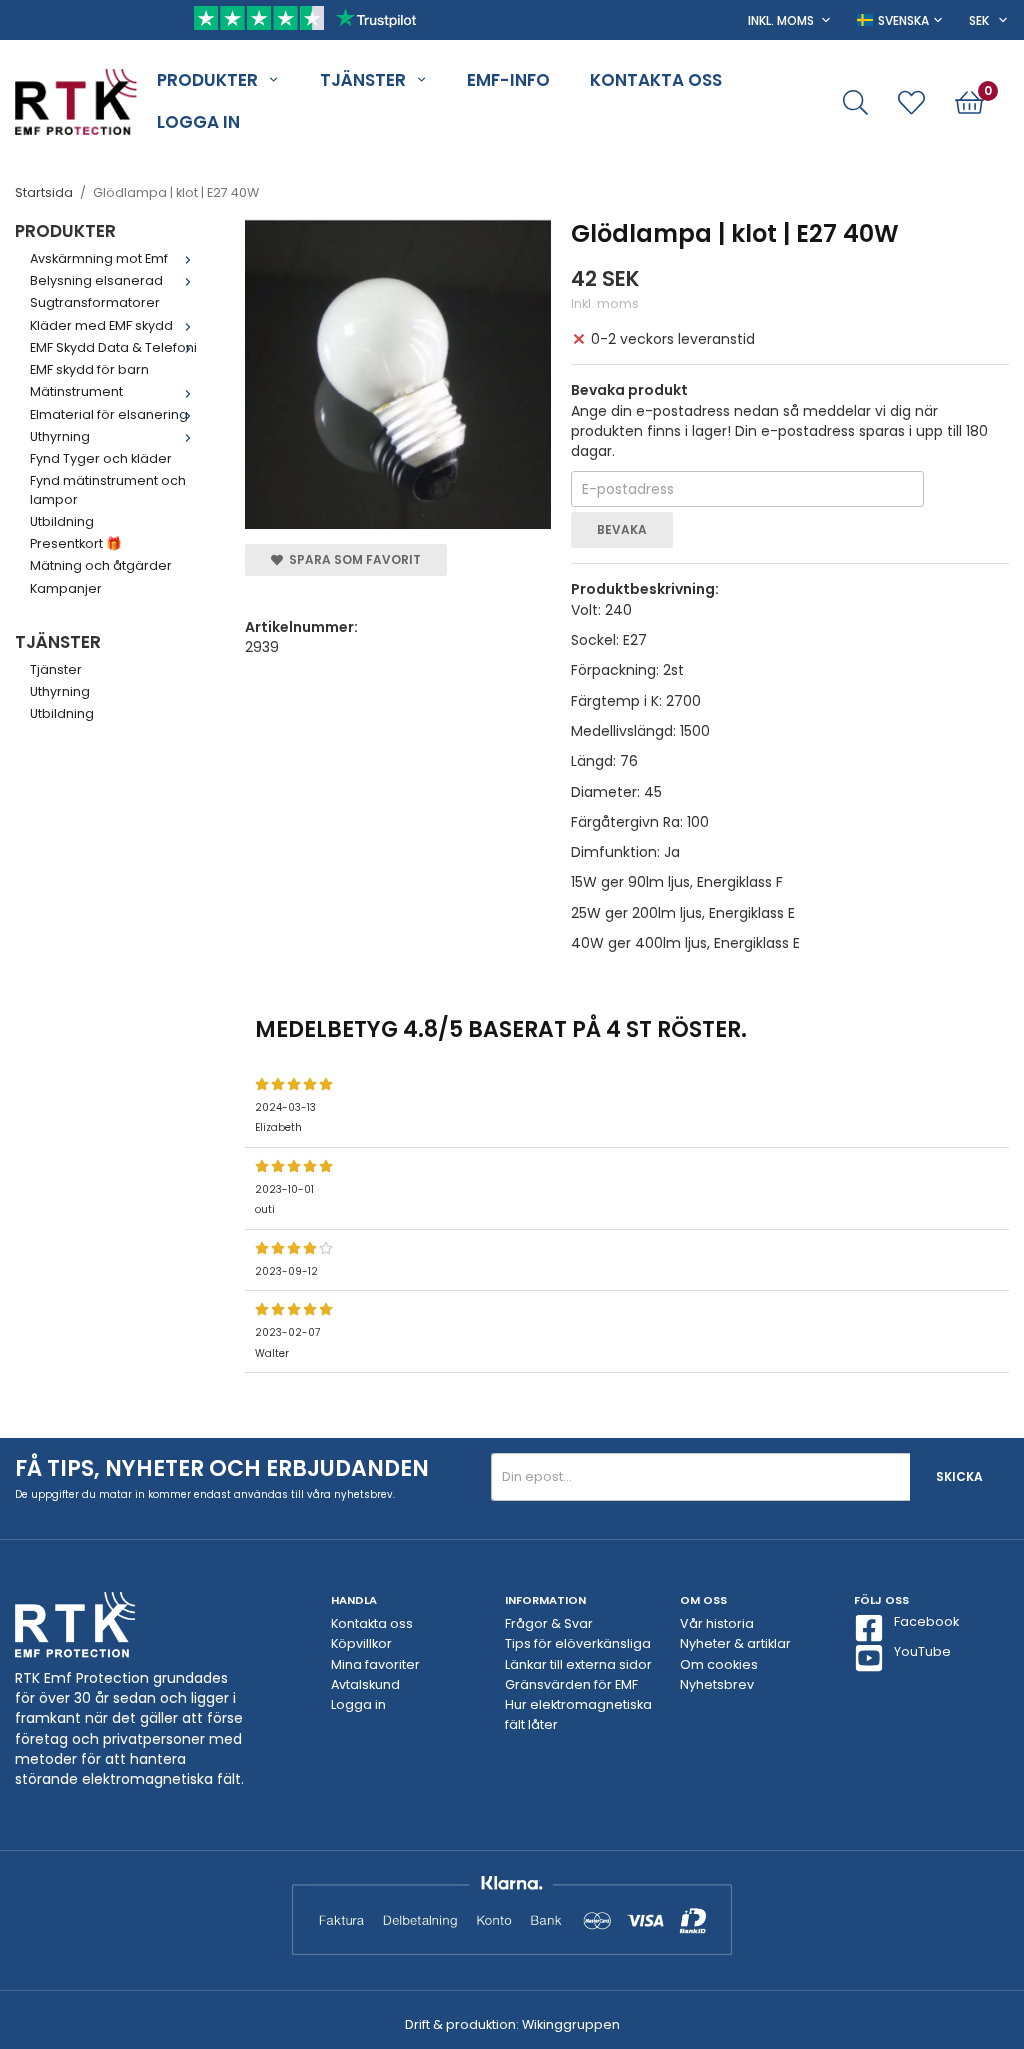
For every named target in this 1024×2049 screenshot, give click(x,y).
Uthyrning (60, 436)
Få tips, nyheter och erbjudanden (222, 1468)
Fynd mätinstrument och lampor (108, 489)
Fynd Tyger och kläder (101, 458)
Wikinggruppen (571, 2024)
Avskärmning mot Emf (99, 258)
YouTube (922, 1651)
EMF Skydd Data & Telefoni (113, 347)
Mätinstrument (76, 391)
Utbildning (62, 521)
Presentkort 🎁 (76, 543)
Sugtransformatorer (95, 302)
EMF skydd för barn (89, 369)
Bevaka (622, 529)
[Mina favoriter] (911, 102)
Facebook (926, 1621)
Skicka (959, 1476)
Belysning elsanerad (96, 280)
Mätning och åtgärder (101, 565)
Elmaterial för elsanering (109, 414)
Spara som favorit (352, 559)
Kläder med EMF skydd (101, 325)
